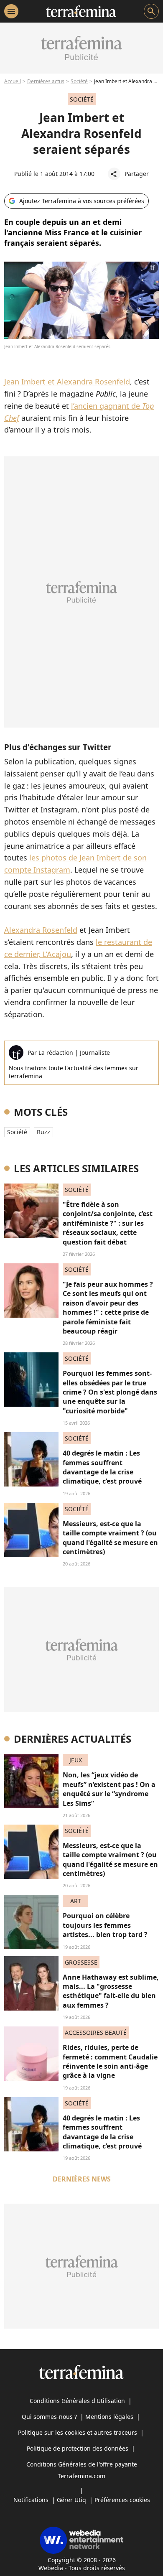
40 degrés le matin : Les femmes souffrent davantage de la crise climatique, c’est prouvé (102, 1467)
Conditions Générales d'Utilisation (77, 2401)
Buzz (43, 1132)
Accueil (13, 81)
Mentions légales (109, 2417)
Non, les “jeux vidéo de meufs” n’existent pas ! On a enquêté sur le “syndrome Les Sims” (109, 1789)
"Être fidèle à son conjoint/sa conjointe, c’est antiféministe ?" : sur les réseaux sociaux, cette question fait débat (108, 1223)
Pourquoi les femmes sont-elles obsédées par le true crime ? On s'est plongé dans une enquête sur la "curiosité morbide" (110, 1392)
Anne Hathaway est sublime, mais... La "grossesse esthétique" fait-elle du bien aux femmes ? (111, 1991)
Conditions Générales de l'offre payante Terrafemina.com (82, 2470)
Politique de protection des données (78, 2448)
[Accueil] (81, 11)
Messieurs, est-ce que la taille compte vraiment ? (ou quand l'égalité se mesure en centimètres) (110, 1538)
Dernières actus (46, 81)
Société (79, 81)
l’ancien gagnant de (107, 406)
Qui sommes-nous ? (49, 2417)
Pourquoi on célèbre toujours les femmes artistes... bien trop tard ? (105, 1925)
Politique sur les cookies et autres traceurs (78, 2432)
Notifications (31, 2500)
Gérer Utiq (71, 2500)
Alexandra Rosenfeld (41, 930)
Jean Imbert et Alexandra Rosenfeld (67, 382)
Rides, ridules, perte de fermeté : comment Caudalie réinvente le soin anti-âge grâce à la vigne (110, 2061)
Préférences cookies (122, 2500)
